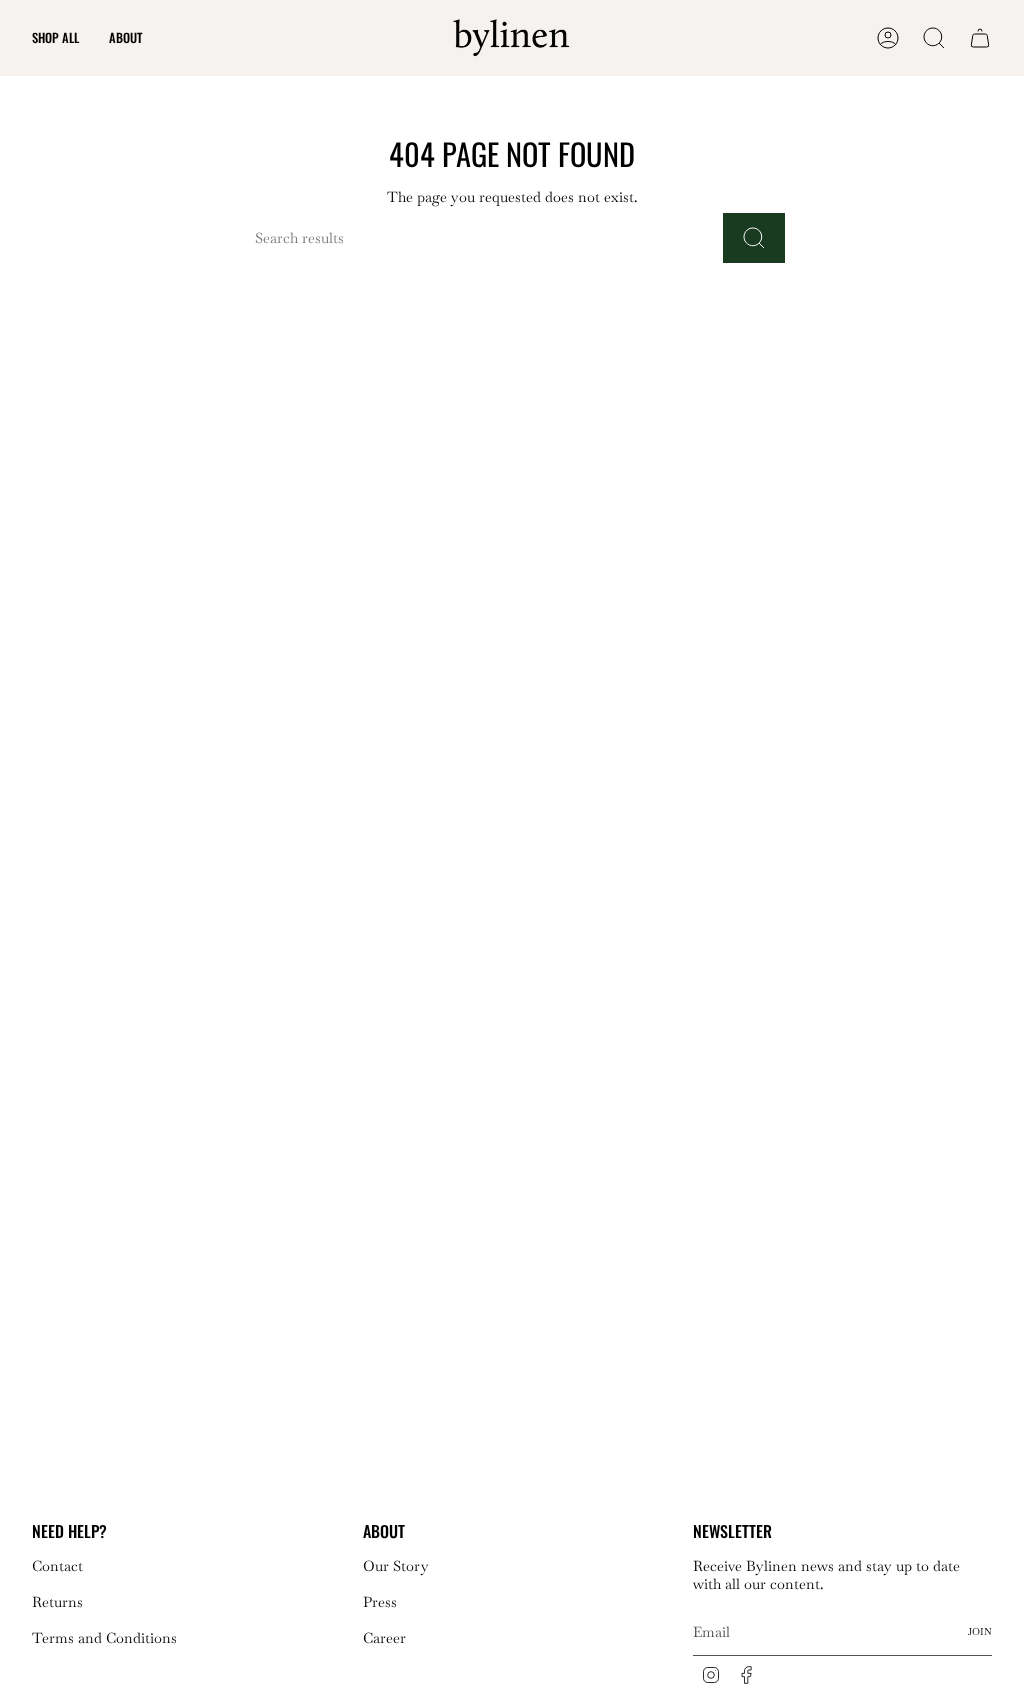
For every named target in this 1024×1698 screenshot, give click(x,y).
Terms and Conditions (104, 1638)
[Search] (754, 238)
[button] (55, 38)
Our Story (396, 1566)
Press (380, 1602)
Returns (57, 1602)
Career (384, 1638)
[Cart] (980, 38)
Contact (57, 1566)
